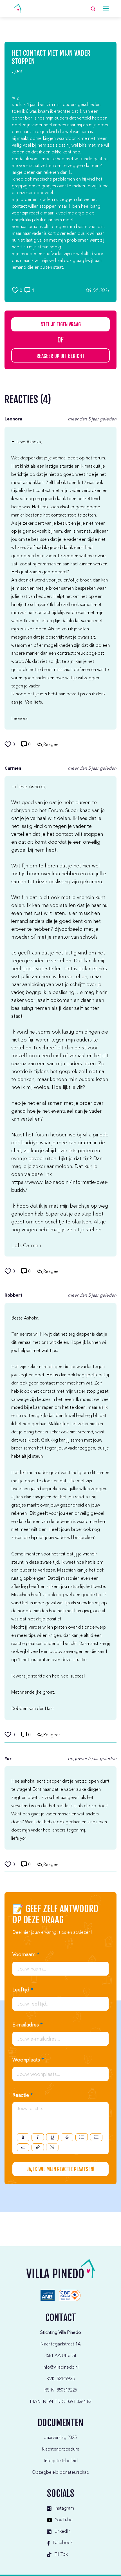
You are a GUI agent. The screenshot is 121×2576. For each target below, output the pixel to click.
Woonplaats (28, 2060)
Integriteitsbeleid (61, 2461)
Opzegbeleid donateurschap (60, 2473)
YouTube (64, 2520)
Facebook (63, 2543)
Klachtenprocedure (60, 2449)
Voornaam (26, 1955)
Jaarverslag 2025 (60, 2438)
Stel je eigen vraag (61, 324)
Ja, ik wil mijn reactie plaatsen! (60, 2169)
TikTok (61, 2555)
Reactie (23, 2095)
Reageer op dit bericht (60, 356)
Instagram (64, 2508)
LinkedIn (62, 2532)
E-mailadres (27, 2025)
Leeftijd (23, 1990)
